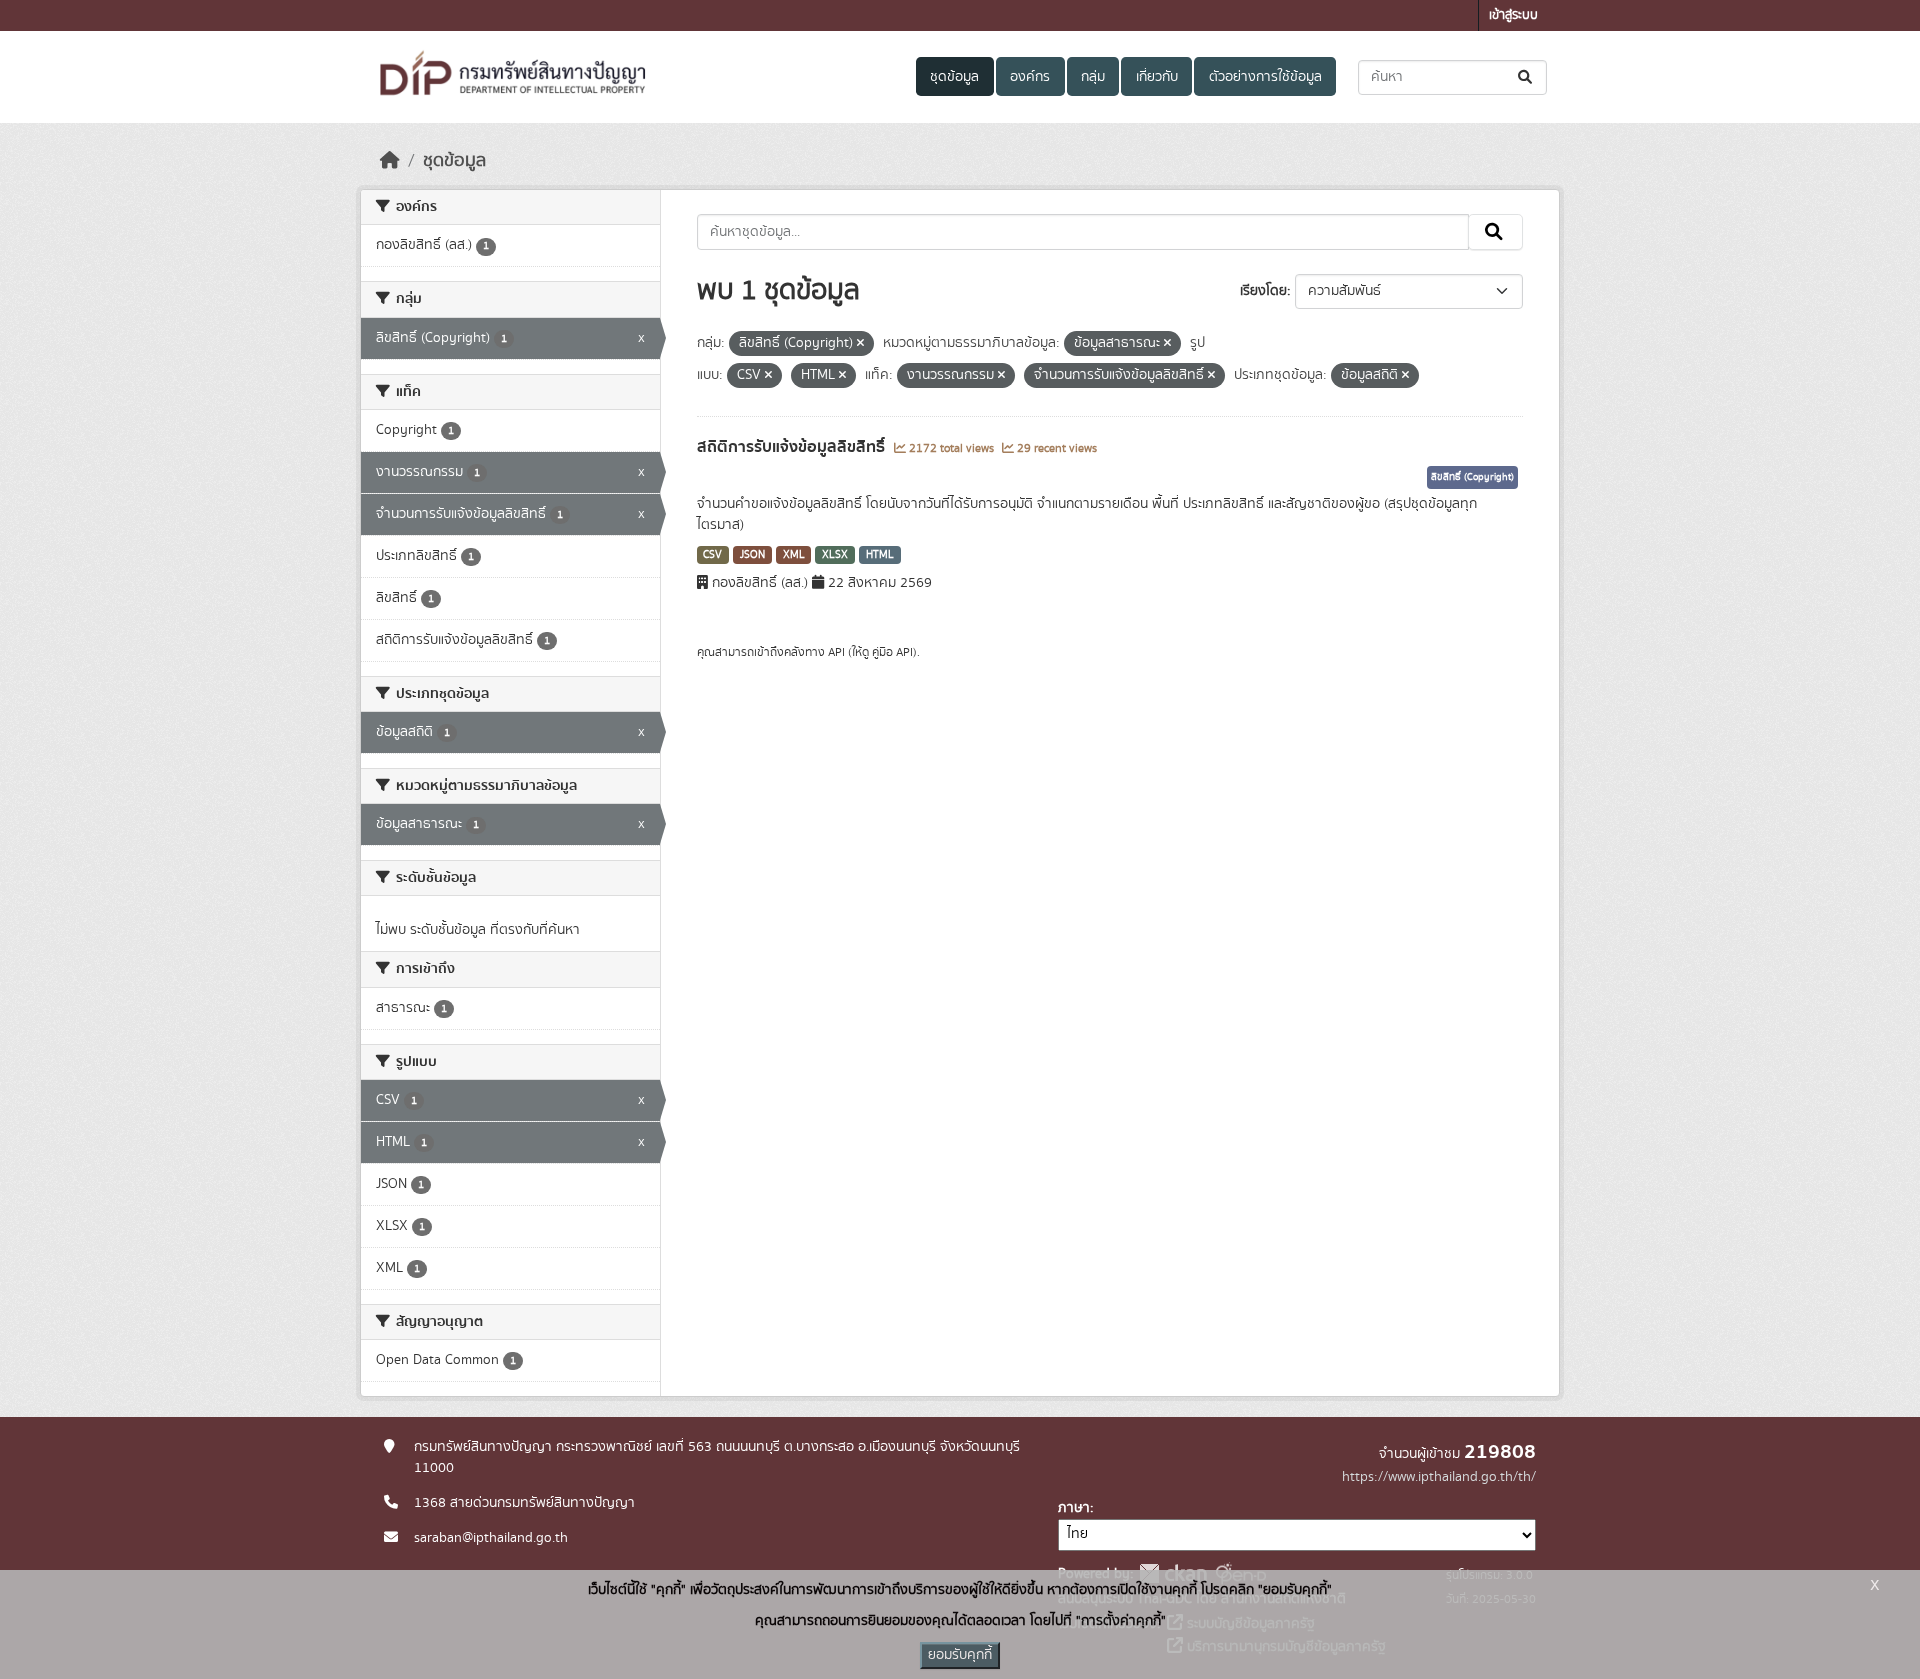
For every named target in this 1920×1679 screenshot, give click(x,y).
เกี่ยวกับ (1157, 77)
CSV (712, 555)
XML (794, 555)
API (836, 652)
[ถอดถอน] (860, 344)
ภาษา (1074, 1508)
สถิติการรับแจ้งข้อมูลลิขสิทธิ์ (793, 447)
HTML (880, 555)
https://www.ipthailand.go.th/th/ (1439, 1477)
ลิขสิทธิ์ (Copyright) (1472, 477)
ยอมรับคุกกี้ (960, 1655)
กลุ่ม (1093, 77)
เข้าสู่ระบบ (1513, 15)
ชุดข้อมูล (954, 77)
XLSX (835, 555)
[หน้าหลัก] (390, 161)
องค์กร (1030, 77)
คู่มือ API (892, 652)
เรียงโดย (1263, 291)
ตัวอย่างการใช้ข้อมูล (1265, 77)
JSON (752, 555)
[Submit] (1526, 77)
